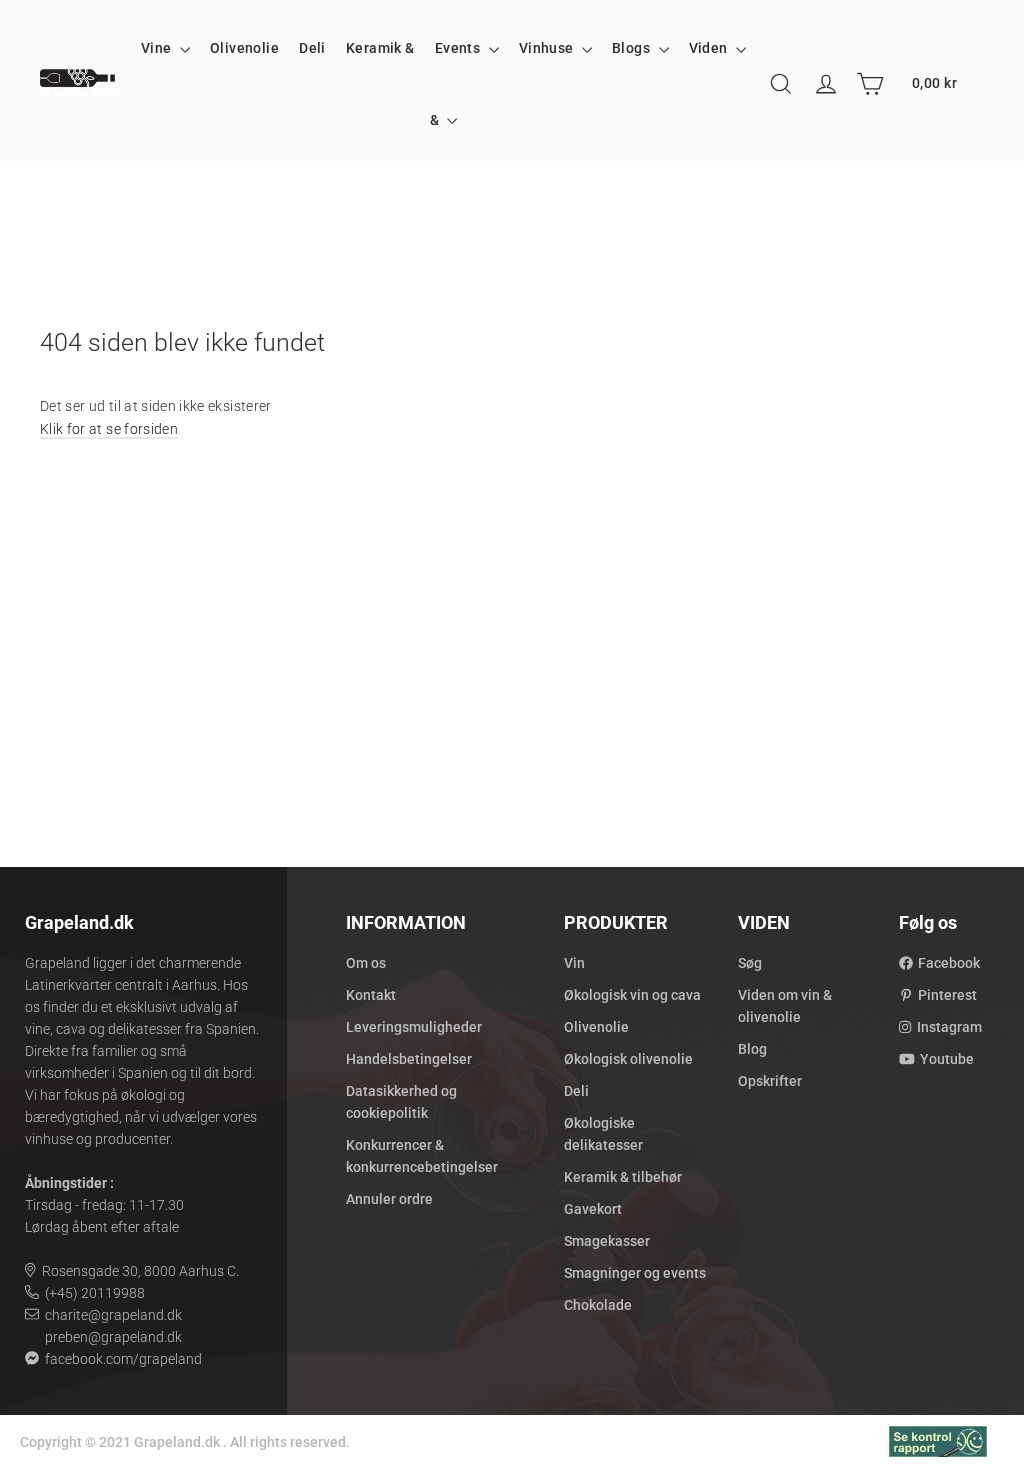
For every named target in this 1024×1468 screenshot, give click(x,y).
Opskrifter (770, 1081)
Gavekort (593, 1209)
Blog (752, 1049)
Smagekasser (607, 1241)
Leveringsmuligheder (414, 1027)
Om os (366, 963)
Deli (312, 48)
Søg (750, 963)
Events (459, 48)
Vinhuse (548, 48)
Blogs (633, 48)
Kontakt (371, 995)
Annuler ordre (389, 1199)
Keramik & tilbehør (623, 1177)
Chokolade (598, 1305)
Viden (710, 48)
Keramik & (380, 48)
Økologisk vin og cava (632, 995)
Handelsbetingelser (409, 1059)
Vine (158, 48)
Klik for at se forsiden (109, 429)
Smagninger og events (635, 1273)
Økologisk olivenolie (628, 1059)
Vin (574, 963)
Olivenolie (244, 48)
